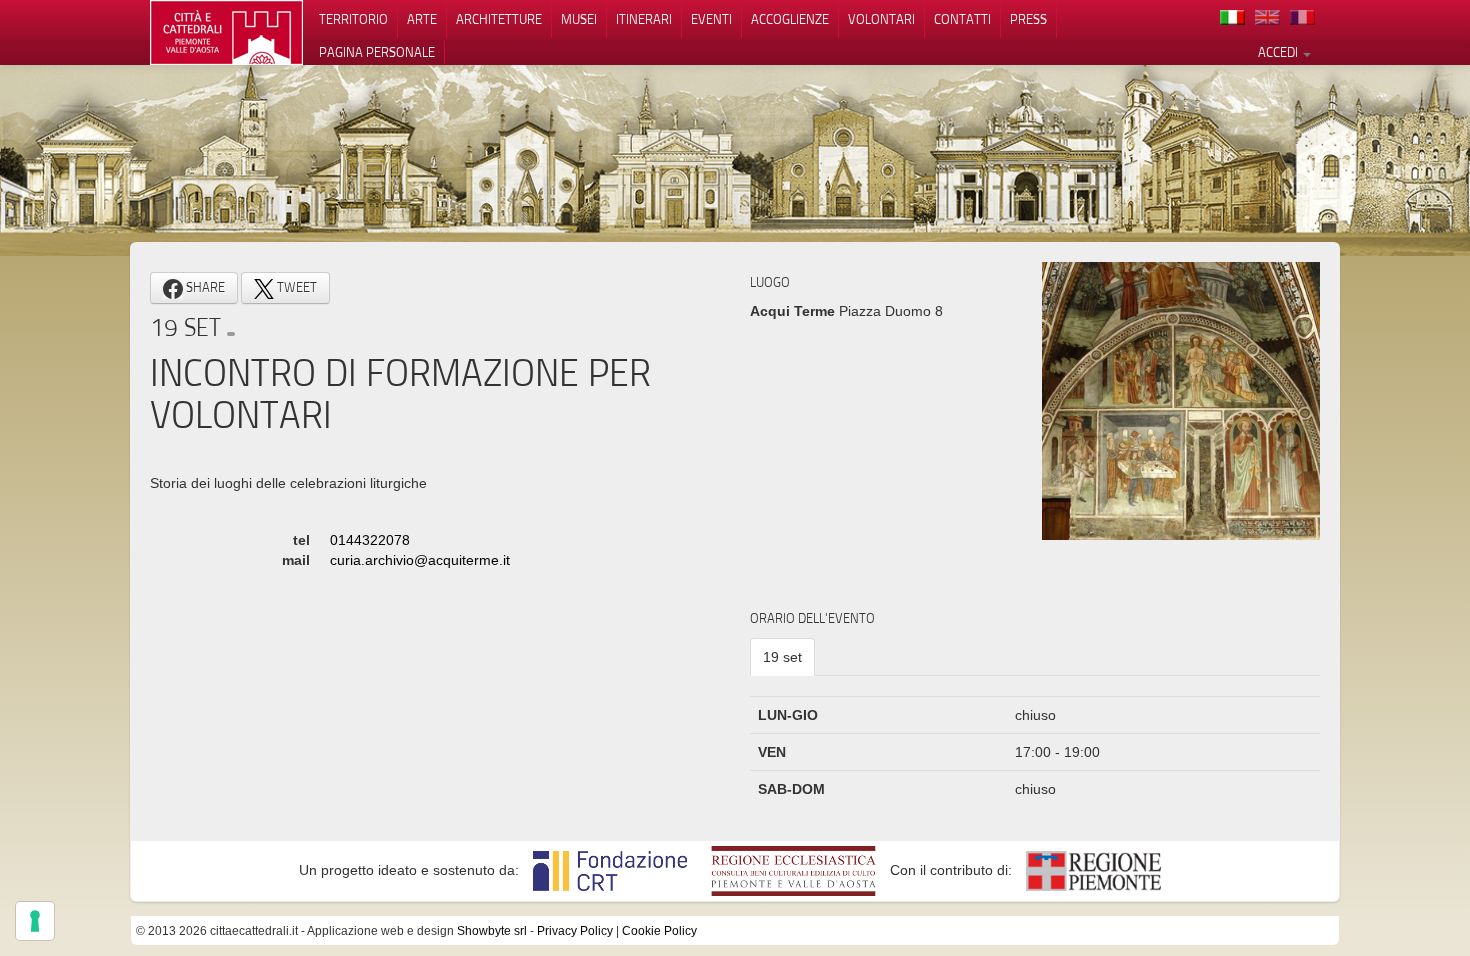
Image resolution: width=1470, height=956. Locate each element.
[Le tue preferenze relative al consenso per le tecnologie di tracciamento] (35, 921)
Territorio (353, 19)
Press (1028, 19)
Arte (422, 19)
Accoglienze (790, 19)
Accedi (1279, 52)
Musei (579, 19)
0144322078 (370, 540)
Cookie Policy (659, 931)
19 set (782, 657)
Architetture (499, 19)
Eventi (711, 19)
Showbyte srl (492, 931)
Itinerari (644, 19)
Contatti (962, 19)
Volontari (881, 19)
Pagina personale (377, 52)
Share (204, 287)
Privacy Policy (575, 931)
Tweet (295, 287)
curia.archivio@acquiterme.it (420, 560)
